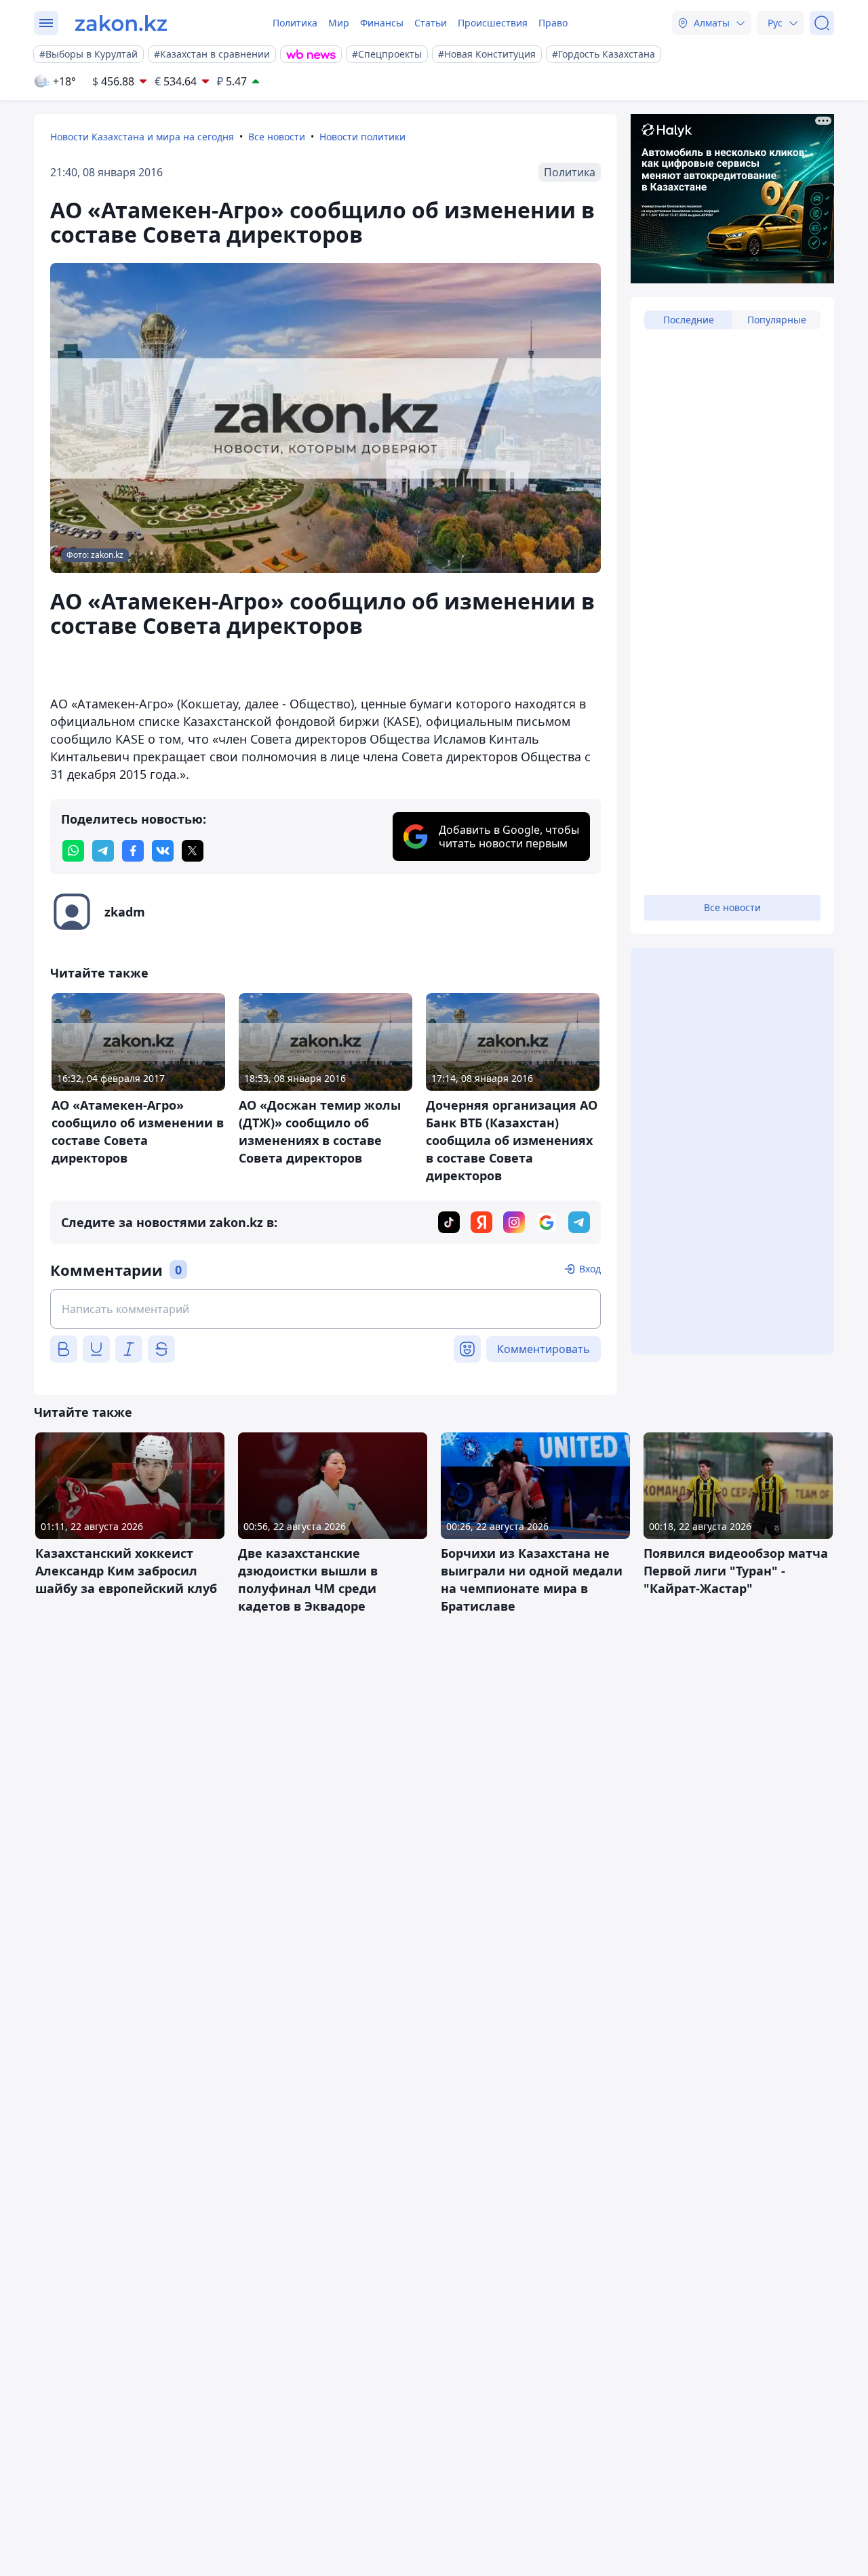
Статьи (431, 23)
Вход (590, 1269)
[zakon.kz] (121, 23)
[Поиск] (822, 23)
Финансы (382, 23)
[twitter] (193, 851)
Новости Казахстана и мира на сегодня (142, 137)
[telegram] (103, 851)
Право (553, 23)
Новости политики (362, 137)
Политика (295, 23)
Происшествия (493, 23)
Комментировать (544, 1349)
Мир (339, 23)
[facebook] (133, 851)
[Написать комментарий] (325, 1309)
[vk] (163, 851)
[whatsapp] (73, 851)
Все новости (277, 137)
